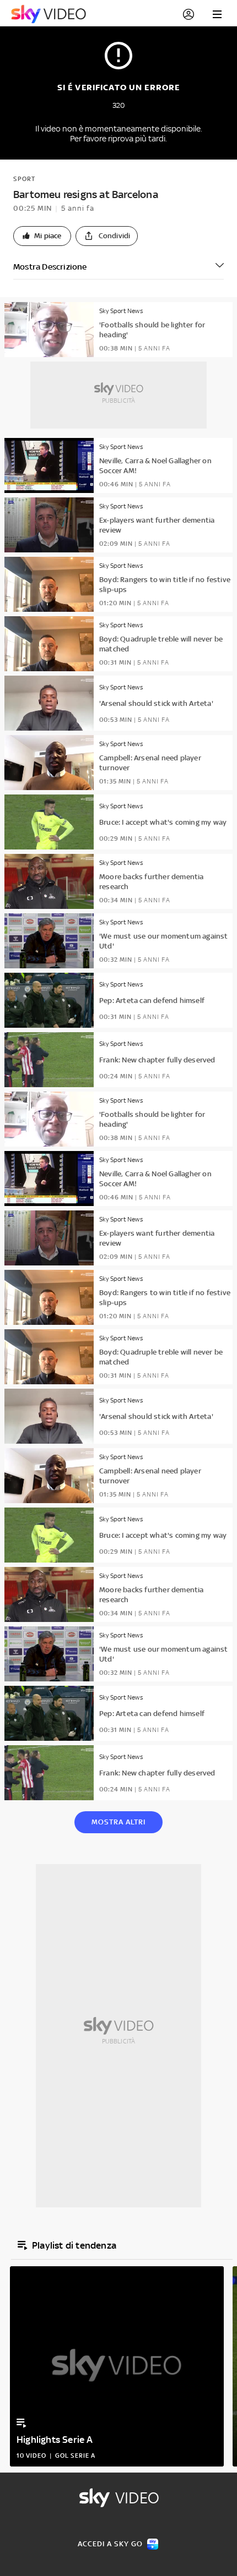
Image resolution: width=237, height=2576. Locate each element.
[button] (42, 236)
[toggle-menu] (217, 14)
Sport (24, 179)
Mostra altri (118, 1822)
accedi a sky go (110, 2544)
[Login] (188, 14)
